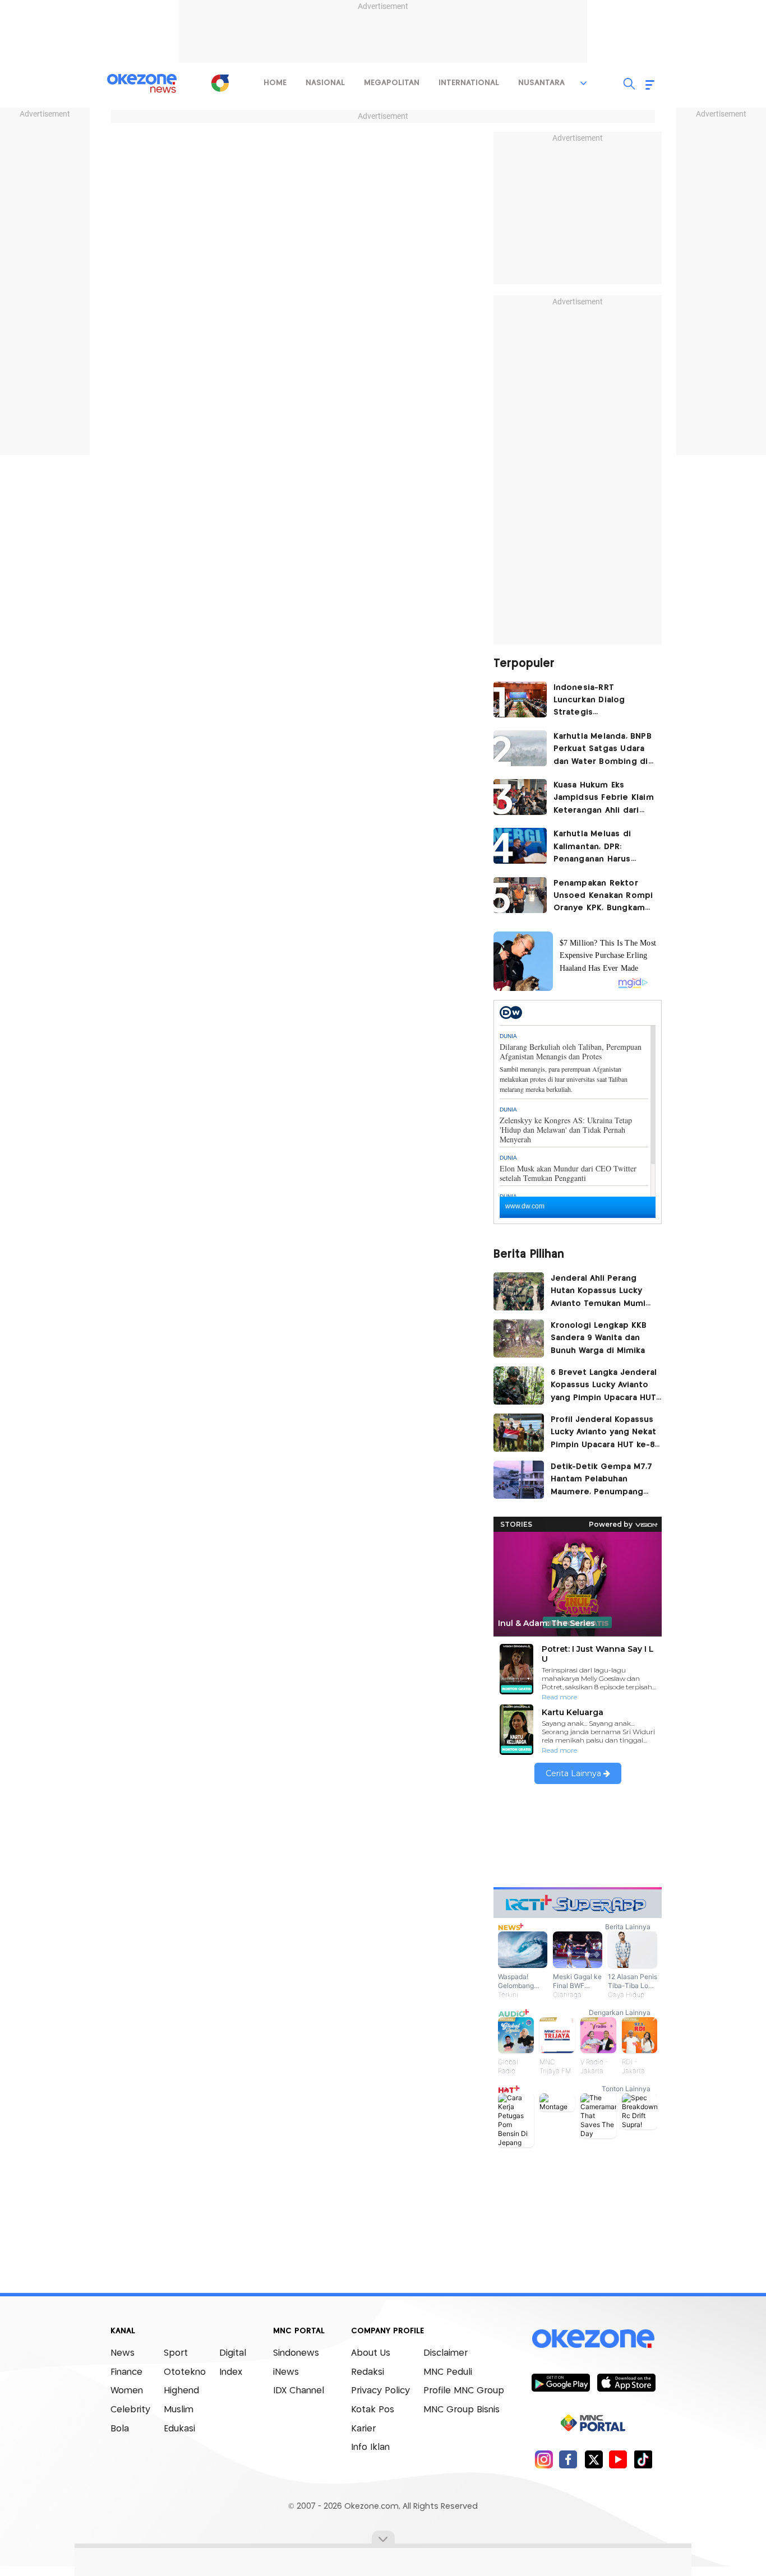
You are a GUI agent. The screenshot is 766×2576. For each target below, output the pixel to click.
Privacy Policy (380, 2391)
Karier (363, 2429)
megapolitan (392, 83)
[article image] (520, 699)
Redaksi (368, 2372)
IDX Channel (299, 2391)
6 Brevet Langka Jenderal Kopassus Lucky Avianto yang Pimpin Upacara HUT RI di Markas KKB (604, 1387)
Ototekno (185, 2372)
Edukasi (179, 2429)
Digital (233, 2353)
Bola (120, 2429)
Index (231, 2372)
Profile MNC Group (464, 2391)
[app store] (626, 2382)
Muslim (179, 2410)
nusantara (541, 83)
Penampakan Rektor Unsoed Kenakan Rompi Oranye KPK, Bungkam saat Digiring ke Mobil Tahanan (603, 897)
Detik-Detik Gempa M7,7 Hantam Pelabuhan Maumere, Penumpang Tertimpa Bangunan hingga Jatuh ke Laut (601, 1481)
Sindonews (296, 2353)
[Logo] (220, 83)
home (275, 83)
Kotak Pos (373, 2410)
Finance (126, 2372)
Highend (181, 2391)
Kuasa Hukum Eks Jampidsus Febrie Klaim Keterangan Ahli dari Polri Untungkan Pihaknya (604, 799)
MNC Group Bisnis (462, 2410)
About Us (371, 2353)
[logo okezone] (593, 2339)
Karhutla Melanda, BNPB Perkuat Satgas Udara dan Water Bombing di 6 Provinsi (603, 750)
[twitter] (594, 2459)
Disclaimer (446, 2353)
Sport (176, 2353)
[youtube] (618, 2459)
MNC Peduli (448, 2372)
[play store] (560, 2382)
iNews (286, 2372)
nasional (325, 83)
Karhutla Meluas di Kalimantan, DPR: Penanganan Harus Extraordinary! (592, 848)
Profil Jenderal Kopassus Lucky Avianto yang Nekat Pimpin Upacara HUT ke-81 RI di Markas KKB (604, 1434)
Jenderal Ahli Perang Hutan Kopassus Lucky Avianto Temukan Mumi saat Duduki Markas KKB (599, 1292)
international (469, 83)
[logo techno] (142, 84)
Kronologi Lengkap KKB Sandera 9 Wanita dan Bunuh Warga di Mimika (602, 1338)
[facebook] (568, 2459)
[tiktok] (643, 2459)
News (123, 2353)
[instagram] (544, 2459)
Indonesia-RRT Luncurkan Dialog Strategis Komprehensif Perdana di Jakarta (602, 701)
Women (127, 2391)
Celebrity (130, 2410)
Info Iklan (370, 2447)
